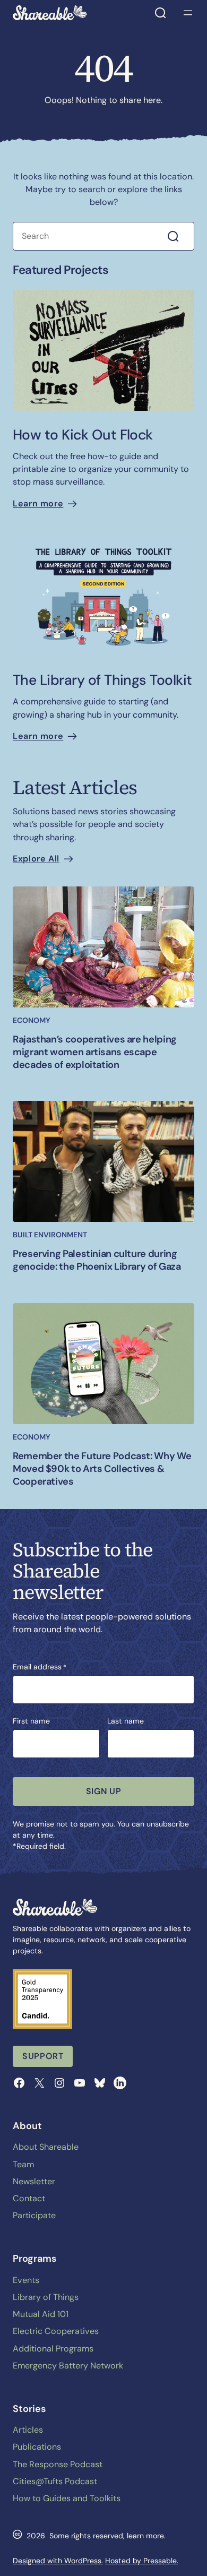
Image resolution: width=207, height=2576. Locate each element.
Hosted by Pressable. (142, 2561)
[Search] (179, 236)
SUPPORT (43, 2056)
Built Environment (50, 1235)
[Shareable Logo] (50, 13)
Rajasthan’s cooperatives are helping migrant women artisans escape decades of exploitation (95, 1052)
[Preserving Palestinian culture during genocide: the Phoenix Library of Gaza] (103, 1161)
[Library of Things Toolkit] (103, 596)
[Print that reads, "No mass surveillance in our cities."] (103, 350)
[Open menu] (188, 13)
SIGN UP (103, 1791)
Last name (126, 1721)
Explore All (36, 859)
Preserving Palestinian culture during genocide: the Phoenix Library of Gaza (97, 1260)
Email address (40, 1667)
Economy (32, 1020)
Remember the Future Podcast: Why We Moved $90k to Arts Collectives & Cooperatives (102, 1469)
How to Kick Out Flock (83, 435)
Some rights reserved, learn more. (107, 2536)
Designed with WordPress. (58, 2561)
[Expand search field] (160, 13)
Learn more (38, 503)
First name (31, 1721)
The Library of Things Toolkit (102, 680)
